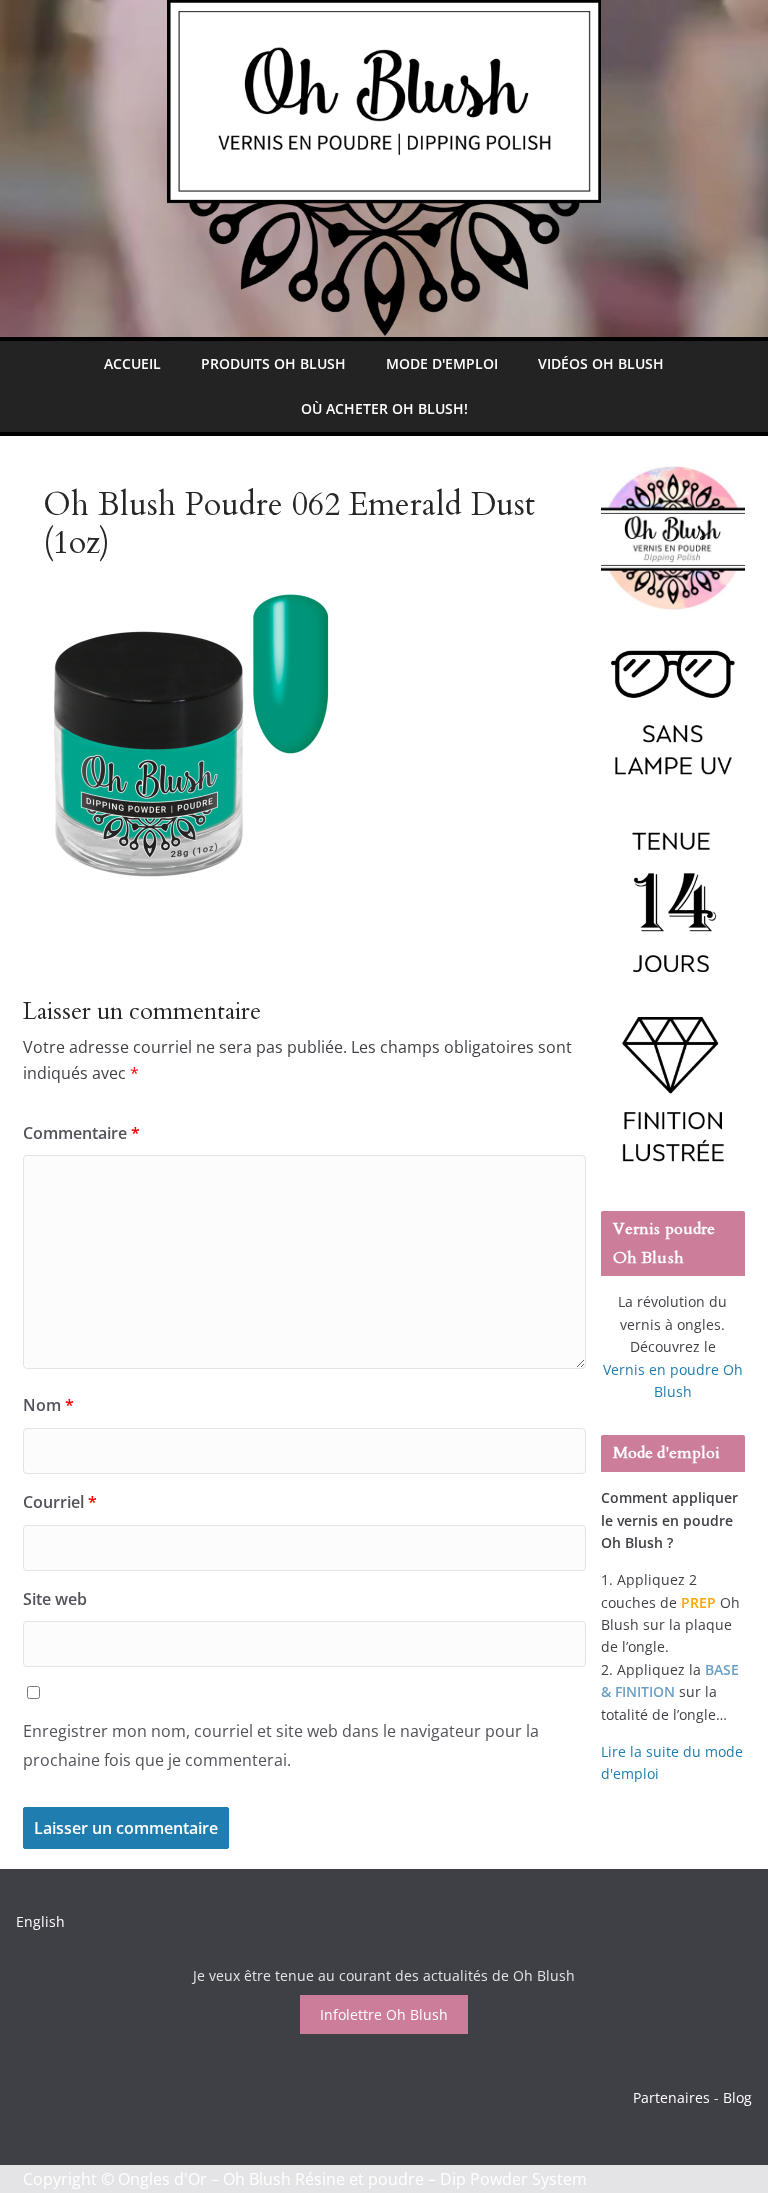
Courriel (60, 1502)
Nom (48, 1405)
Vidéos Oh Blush (601, 363)
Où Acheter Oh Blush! (384, 408)
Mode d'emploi (442, 363)
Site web (55, 1599)
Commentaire (81, 1133)
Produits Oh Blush (273, 363)
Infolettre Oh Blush (384, 2014)
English (40, 1921)
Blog (737, 2097)
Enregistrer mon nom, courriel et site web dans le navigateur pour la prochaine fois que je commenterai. (281, 1745)
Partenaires (671, 2097)
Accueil (132, 363)
